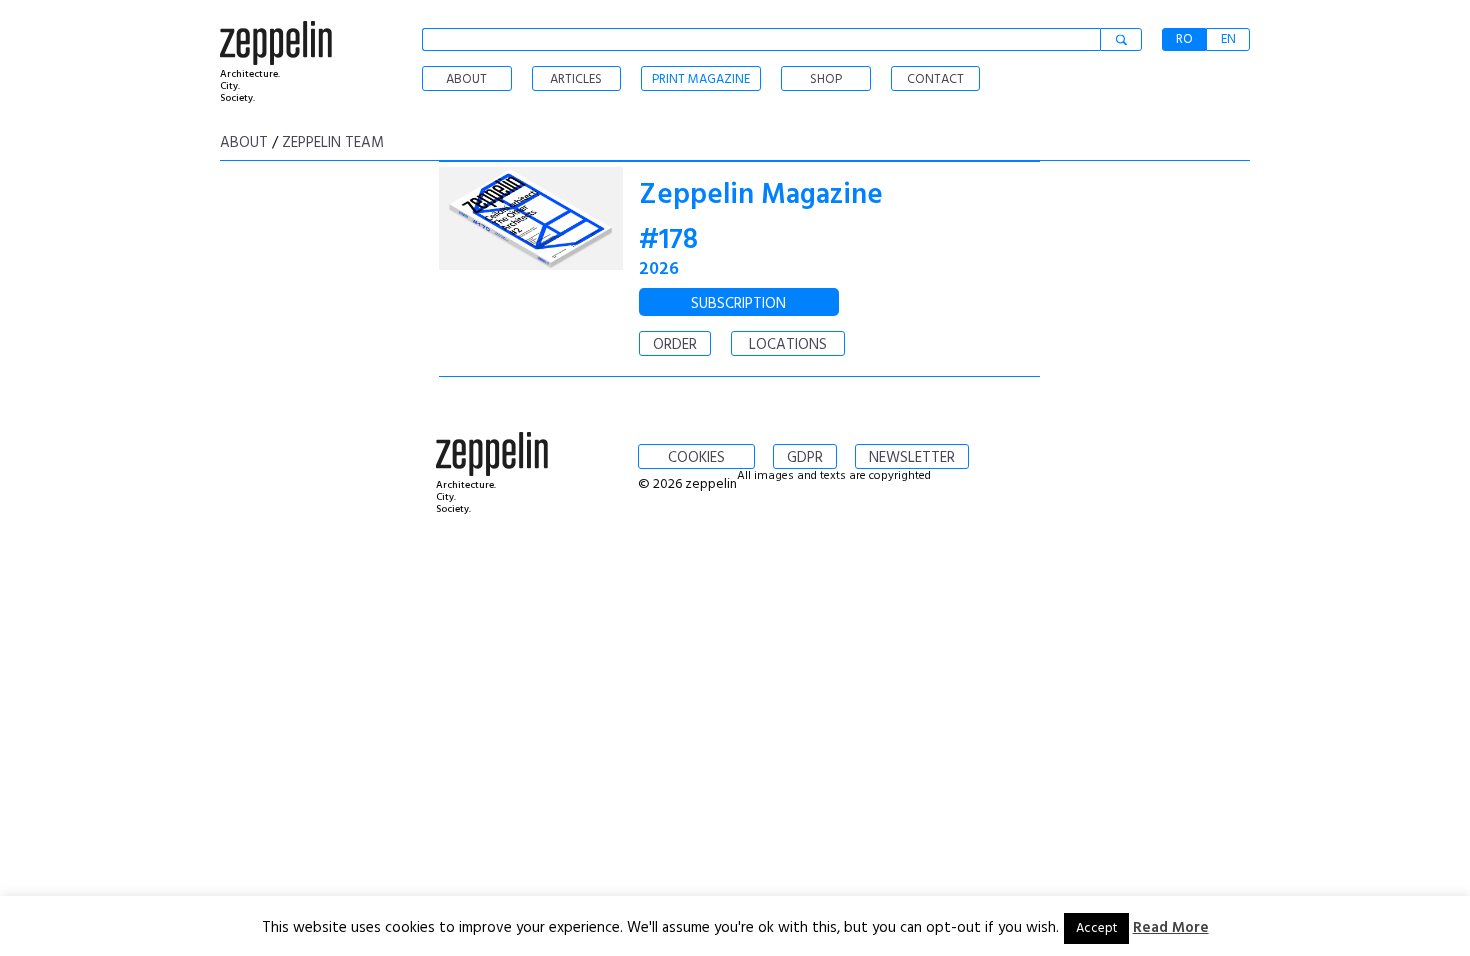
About (244, 143)
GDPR (805, 458)
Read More (1171, 928)
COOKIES (696, 458)
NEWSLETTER (912, 458)
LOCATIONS (788, 345)
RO (1184, 39)
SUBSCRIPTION (738, 304)
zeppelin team (333, 143)
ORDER (675, 345)
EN (1228, 39)
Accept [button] (1096, 928)
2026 (659, 269)
